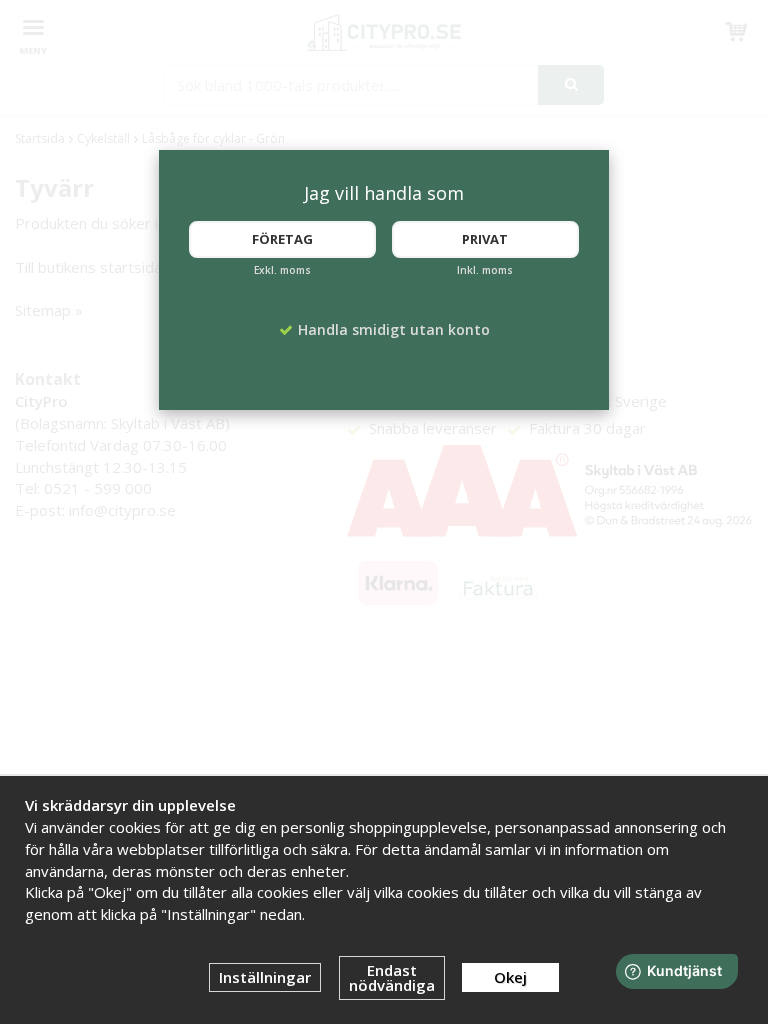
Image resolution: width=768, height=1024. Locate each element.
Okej (510, 977)
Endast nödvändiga (392, 977)
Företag (282, 239)
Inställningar (265, 977)
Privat (485, 239)
